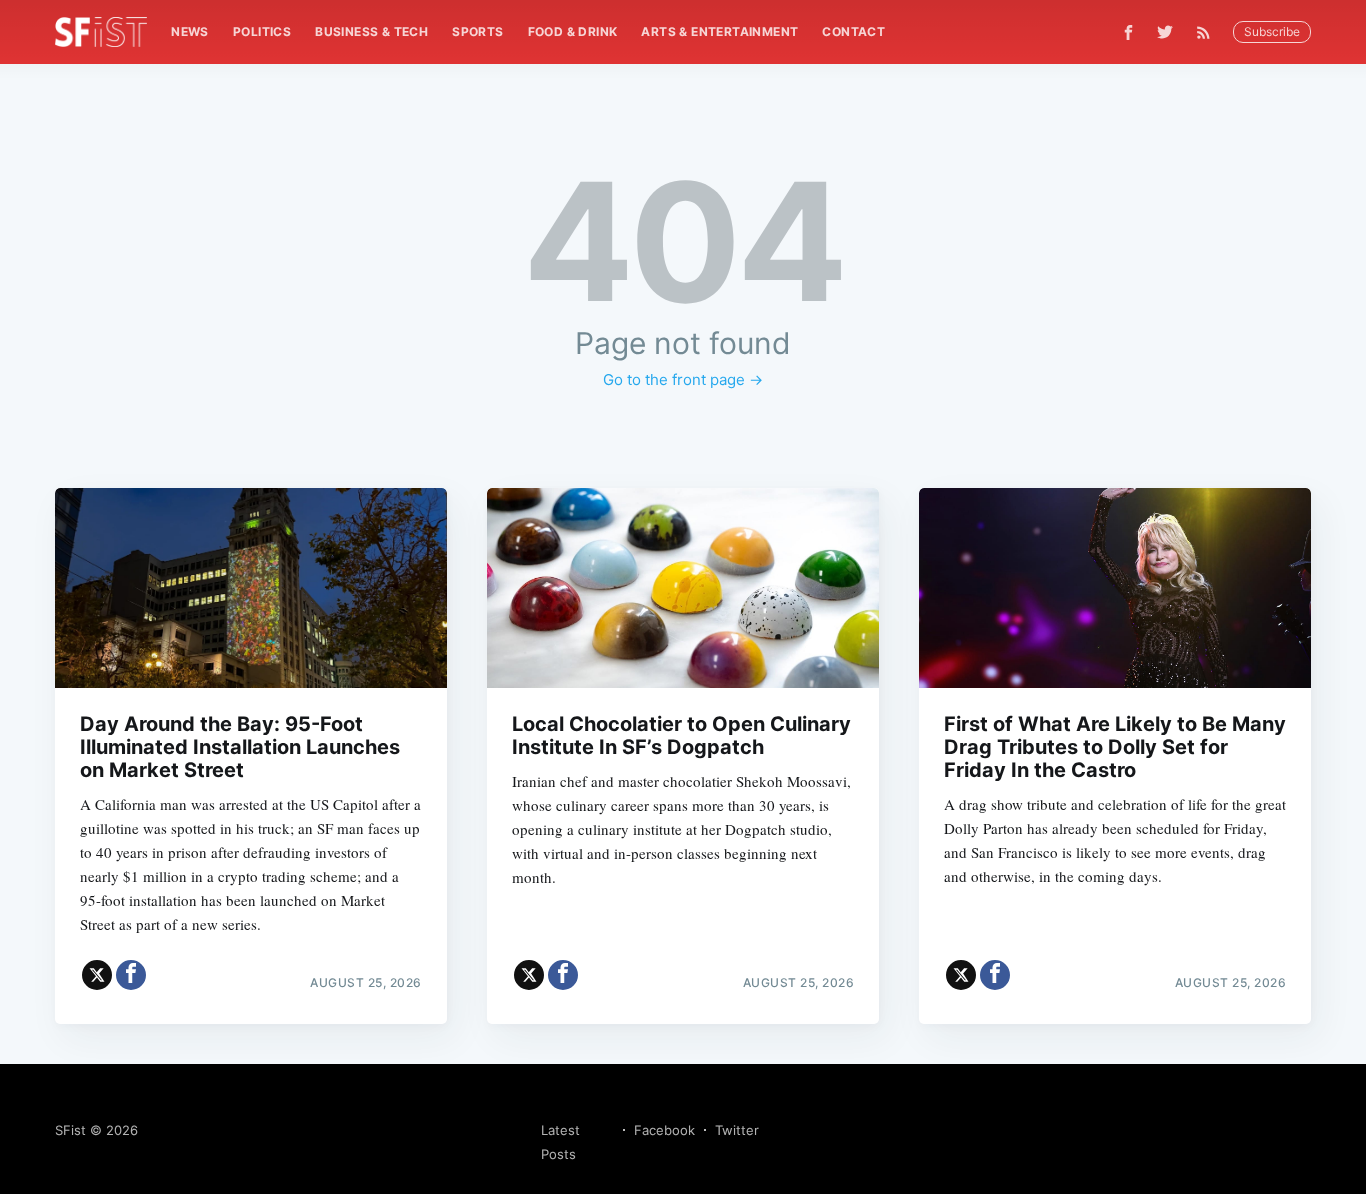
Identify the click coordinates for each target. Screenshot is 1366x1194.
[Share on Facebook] (131, 975)
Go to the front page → (683, 379)
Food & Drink (573, 31)
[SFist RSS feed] (1208, 32)
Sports (477, 31)
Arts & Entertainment (719, 31)
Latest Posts (560, 1142)
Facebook (664, 1130)
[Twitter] (1165, 32)
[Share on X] (97, 975)
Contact (853, 31)
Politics (262, 31)
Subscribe (1272, 31)
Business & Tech (371, 31)
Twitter (737, 1130)
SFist (70, 1130)
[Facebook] (1128, 32)
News (190, 31)
